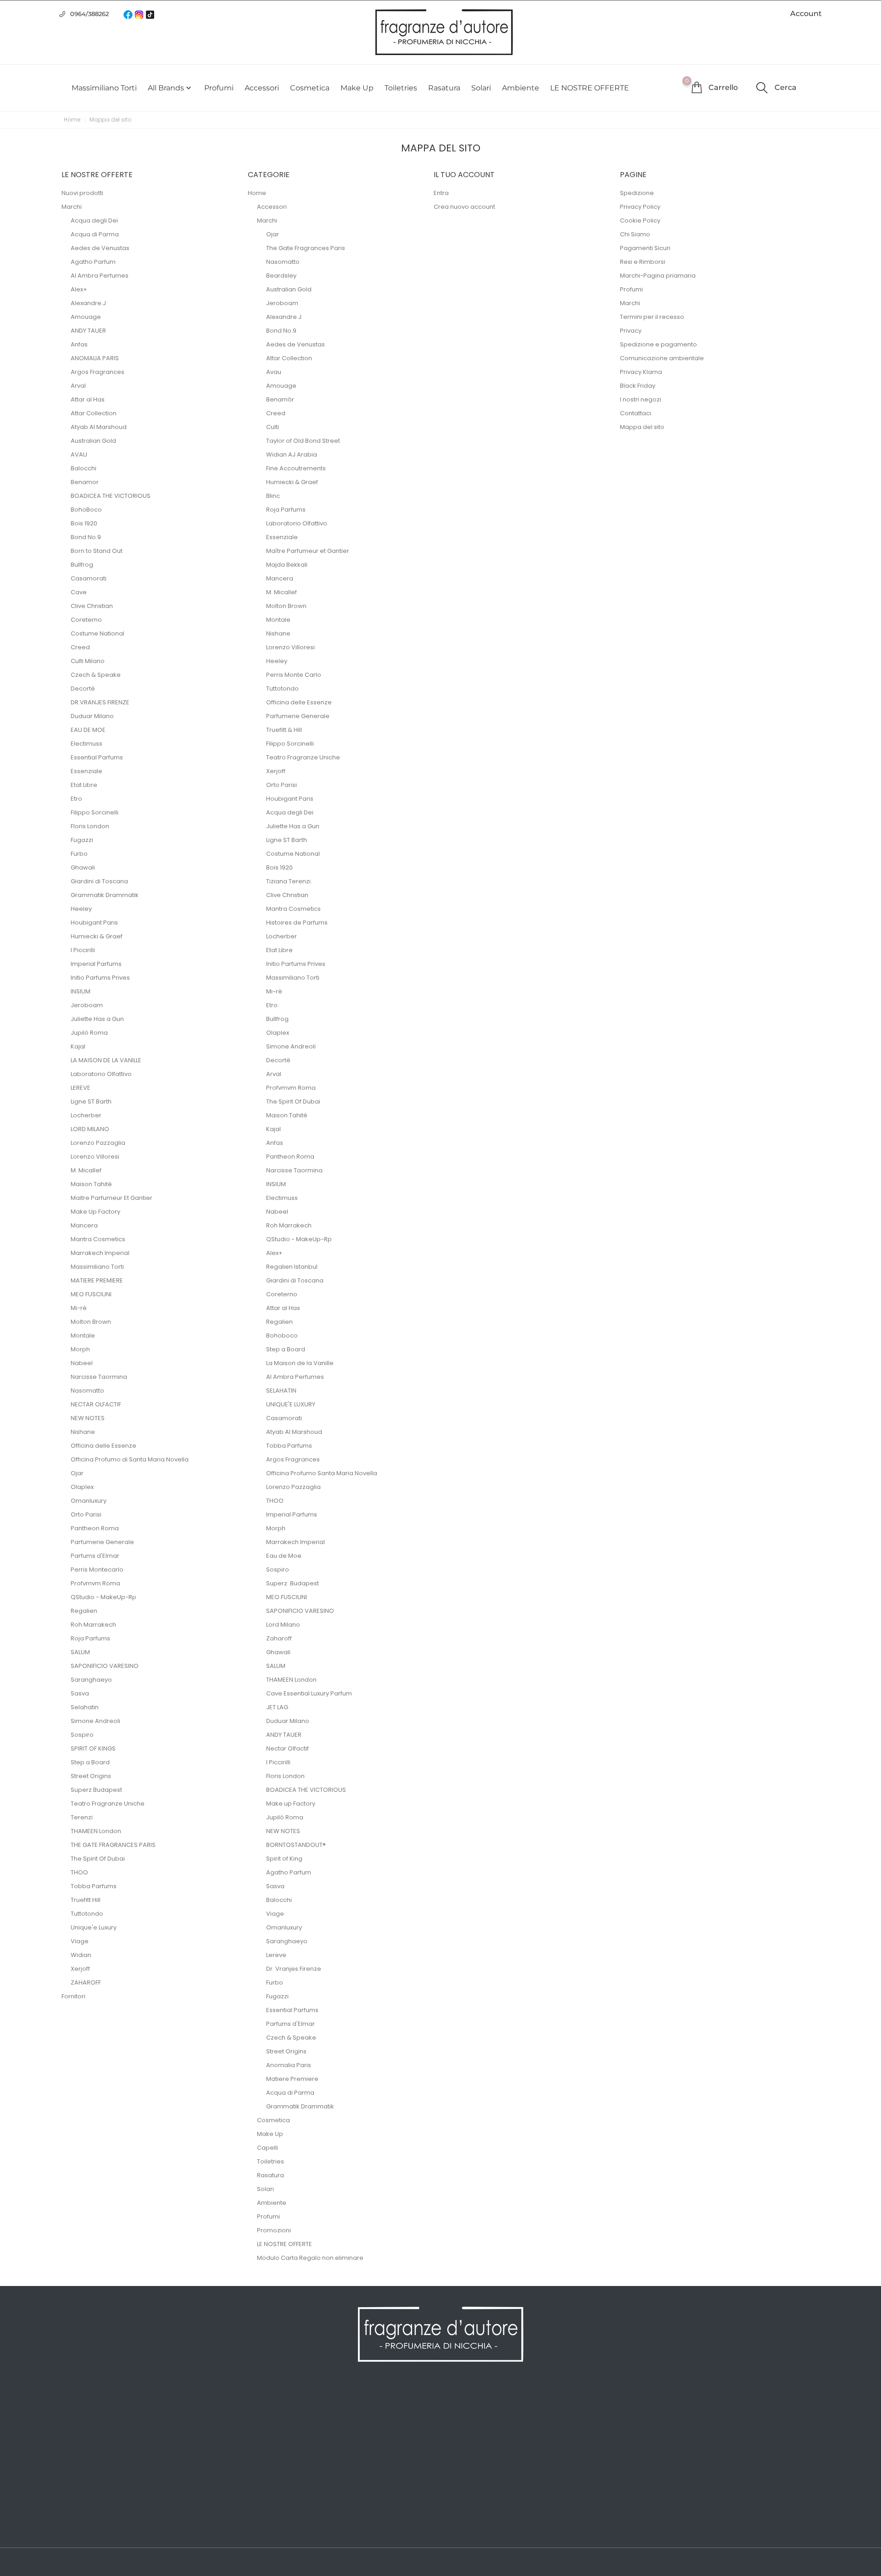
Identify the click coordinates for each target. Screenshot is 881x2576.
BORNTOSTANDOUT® (296, 1845)
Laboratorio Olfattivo (101, 1074)
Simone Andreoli (95, 1721)
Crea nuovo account (464, 207)
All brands (170, 88)
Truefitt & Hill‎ (284, 730)
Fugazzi (82, 840)
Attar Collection (94, 413)
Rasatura (444, 88)
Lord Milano (283, 1625)
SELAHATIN (281, 1391)
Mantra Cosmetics (98, 1239)
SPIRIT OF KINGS (93, 1748)
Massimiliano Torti (104, 88)
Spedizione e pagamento (658, 344)
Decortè (83, 689)
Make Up (357, 88)
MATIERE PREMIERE (97, 1280)
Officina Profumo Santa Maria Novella (322, 1473)
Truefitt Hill (86, 1900)
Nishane (83, 1432)
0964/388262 (89, 14)
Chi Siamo (635, 234)
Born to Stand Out (97, 551)
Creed (80, 647)
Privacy (631, 331)
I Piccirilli (83, 950)
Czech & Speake (96, 675)
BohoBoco (86, 510)
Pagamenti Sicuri (645, 248)
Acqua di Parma (95, 234)
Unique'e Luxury (94, 1927)
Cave (79, 592)
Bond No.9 (86, 537)
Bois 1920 (84, 523)
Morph (80, 1349)
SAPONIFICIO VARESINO (105, 1666)
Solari (481, 88)
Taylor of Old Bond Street (303, 441)
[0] (697, 87)
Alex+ (79, 289)
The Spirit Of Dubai (98, 1859)
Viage (80, 1941)
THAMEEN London (96, 1831)
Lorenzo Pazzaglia (98, 1143)
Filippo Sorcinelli (95, 812)
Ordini (456, 2419)
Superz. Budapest (293, 1583)
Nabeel (82, 1363)
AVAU (79, 454)
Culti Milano (88, 661)
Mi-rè (79, 1308)
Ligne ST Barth (91, 1101)
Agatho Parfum (93, 262)
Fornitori (73, 1996)
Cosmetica (310, 88)
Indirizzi (458, 2446)
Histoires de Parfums (297, 923)
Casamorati (89, 578)
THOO (79, 1872)
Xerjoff (80, 1969)
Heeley (81, 909)
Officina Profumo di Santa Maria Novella (130, 1459)
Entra (441, 193)
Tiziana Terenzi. (289, 881)
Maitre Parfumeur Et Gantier (112, 1198)
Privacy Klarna (641, 372)
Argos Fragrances (98, 372)
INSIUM (81, 991)
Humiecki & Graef (97, 936)
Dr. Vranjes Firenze (294, 1969)
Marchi (72, 207)
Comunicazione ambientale (662, 358)
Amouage (86, 317)
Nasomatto (87, 1391)
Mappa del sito (642, 427)
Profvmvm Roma (95, 1583)
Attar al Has (88, 399)
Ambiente (521, 88)
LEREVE (81, 1088)
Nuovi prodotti (82, 193)
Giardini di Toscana (99, 881)
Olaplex (82, 1487)
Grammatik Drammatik (105, 895)
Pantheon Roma (95, 1528)
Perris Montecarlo (97, 1570)
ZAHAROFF (86, 1982)
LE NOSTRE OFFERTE (590, 88)
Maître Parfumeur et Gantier (308, 551)
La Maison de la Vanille (300, 1363)
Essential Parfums (97, 757)
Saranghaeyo (91, 1680)
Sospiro (82, 1735)
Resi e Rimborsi (643, 262)
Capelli (268, 2148)
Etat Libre (84, 785)
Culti (273, 427)
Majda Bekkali (287, 565)
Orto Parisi (86, 1514)
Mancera (84, 1225)
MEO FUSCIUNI (91, 1294)
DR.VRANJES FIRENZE (100, 702)
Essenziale (86, 771)
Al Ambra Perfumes (100, 276)
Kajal (78, 1046)
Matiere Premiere (292, 2079)
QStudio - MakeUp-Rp (103, 1597)
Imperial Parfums (96, 964)
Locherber (86, 1115)
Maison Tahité (91, 1184)
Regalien (84, 1611)
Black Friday (638, 386)
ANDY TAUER (88, 331)
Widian (81, 1955)
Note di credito (470, 2432)
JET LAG (277, 1707)
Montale (83, 1335)
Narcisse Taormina (99, 1377)
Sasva (80, 1693)
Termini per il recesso (652, 317)
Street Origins (91, 1776)
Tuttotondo (87, 1914)
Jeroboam (87, 1005)
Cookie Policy (640, 220)
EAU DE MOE (88, 730)
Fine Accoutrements (296, 468)
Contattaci (636, 413)
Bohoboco (282, 1335)
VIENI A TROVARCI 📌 (288, 2529)
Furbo (79, 854)
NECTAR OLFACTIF (96, 1404)
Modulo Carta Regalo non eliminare (310, 2258)
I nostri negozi (641, 399)
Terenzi (82, 1817)
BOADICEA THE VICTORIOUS (111, 496)
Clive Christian (92, 606)
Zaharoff (279, 1638)
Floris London (90, 826)
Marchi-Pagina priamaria (658, 276)
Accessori (262, 88)
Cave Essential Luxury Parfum (309, 1693)
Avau (274, 372)
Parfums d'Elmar (95, 1556)
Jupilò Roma (89, 1033)
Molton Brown (91, 1322)
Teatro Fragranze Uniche (108, 1804)
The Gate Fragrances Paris (306, 248)
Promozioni (274, 2230)
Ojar (77, 1473)
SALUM (80, 1652)
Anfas (79, 344)
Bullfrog (82, 565)
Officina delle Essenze (103, 1446)
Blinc (273, 496)
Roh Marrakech (93, 1625)
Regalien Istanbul (292, 1267)
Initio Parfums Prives (100, 978)
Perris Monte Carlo (294, 675)
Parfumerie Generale (102, 1542)
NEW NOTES (88, 1418)
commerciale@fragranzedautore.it (714, 2453)
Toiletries (401, 88)
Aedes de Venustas (100, 248)
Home (257, 193)
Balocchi (84, 468)
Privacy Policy (640, 207)
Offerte (73, 2405)
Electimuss (86, 744)
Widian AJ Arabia (292, 454)
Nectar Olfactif (287, 1748)
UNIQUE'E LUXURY (291, 1404)
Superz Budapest (96, 1790)
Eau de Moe (284, 1556)
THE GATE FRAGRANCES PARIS (113, 1845)
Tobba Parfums (94, 1886)
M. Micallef (86, 1170)
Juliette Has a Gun (97, 1019)
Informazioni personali (482, 2405)
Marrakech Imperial (100, 1253)
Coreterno (86, 620)
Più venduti (81, 2432)
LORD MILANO (90, 1129)
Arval (78, 386)
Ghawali (83, 867)
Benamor (85, 482)
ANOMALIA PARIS (95, 358)
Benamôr (280, 399)
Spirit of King (284, 1859)
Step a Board (90, 1762)
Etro (76, 799)
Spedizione (637, 193)
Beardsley (281, 276)
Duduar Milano (92, 716)
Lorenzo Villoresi (95, 1157)
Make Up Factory (95, 1212)
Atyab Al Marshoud (99, 427)
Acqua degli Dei (94, 220)
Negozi (265, 2515)
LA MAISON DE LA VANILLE (106, 1060)
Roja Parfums (90, 1638)
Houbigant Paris (94, 923)
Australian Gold (93, 441)
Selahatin (85, 1707)
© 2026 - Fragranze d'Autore (109, 2563)
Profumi (219, 88)
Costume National (98, 633)
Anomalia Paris (289, 2065)
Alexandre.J (88, 303)
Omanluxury (89, 1501)
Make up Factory (291, 1804)
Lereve (276, 1955)
